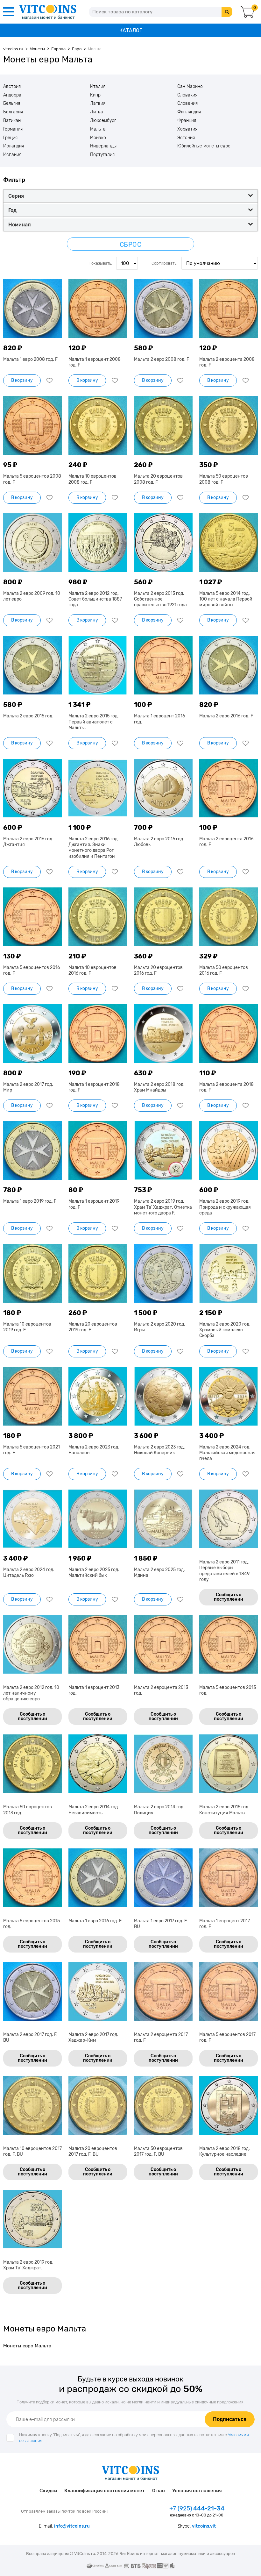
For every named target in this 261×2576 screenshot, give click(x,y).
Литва (97, 112)
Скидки (48, 2491)
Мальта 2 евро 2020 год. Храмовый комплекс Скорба (225, 1330)
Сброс (131, 245)
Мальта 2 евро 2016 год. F (226, 716)
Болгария (13, 112)
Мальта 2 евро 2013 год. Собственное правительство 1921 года (160, 599)
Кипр (95, 95)
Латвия (98, 103)
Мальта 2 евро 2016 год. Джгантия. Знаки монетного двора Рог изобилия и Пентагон (94, 848)
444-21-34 (197, 2508)
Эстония (186, 138)
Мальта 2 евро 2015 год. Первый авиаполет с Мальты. (94, 722)
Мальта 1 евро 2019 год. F (30, 1201)
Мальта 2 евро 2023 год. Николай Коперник (159, 1450)
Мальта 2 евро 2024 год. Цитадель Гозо (29, 1573)
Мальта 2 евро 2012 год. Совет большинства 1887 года (95, 599)
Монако (98, 138)
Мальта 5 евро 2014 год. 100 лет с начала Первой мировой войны (226, 599)
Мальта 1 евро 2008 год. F (30, 359)
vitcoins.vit (204, 2526)
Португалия (102, 155)
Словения (187, 103)
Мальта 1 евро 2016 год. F (95, 1921)
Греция (10, 138)
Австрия (12, 87)
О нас (159, 2491)
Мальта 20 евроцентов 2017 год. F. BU (93, 2151)
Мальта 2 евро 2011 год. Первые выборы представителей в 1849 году (224, 1571)
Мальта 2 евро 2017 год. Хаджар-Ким (93, 2037)
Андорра (12, 95)
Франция (187, 121)
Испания (12, 155)
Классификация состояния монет (105, 2491)
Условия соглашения (197, 2491)
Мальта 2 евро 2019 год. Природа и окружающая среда (225, 1207)
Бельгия (12, 103)
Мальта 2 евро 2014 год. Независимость (94, 1810)
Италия (98, 87)
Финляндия (189, 112)
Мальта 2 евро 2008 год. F (162, 359)
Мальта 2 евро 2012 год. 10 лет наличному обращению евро (31, 1693)
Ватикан (12, 121)
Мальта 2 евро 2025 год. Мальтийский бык (94, 1573)
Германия (13, 129)
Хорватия (187, 129)
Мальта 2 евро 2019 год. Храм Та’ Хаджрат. (28, 2265)
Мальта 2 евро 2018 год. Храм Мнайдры (159, 1087)
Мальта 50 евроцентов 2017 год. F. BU (158, 2151)
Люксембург (103, 121)
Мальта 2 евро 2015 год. (28, 716)
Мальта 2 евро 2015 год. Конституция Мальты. (224, 1810)
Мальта (98, 129)
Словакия (187, 95)
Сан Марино (190, 87)
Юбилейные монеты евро (204, 146)
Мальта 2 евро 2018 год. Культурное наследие (225, 2151)
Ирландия (14, 146)
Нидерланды (103, 146)
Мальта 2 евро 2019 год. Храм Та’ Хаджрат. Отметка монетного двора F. (163, 1207)
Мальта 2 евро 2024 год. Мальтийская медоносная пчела (227, 1453)
